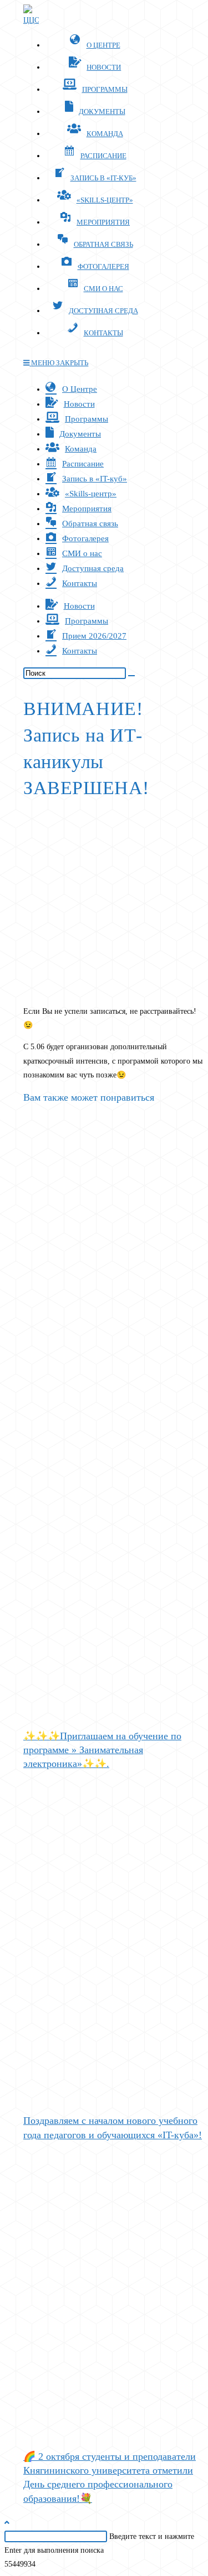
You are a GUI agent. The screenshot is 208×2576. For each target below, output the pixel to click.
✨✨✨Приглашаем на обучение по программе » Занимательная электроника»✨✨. (102, 1750)
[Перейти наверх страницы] (7, 2523)
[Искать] (131, 676)
